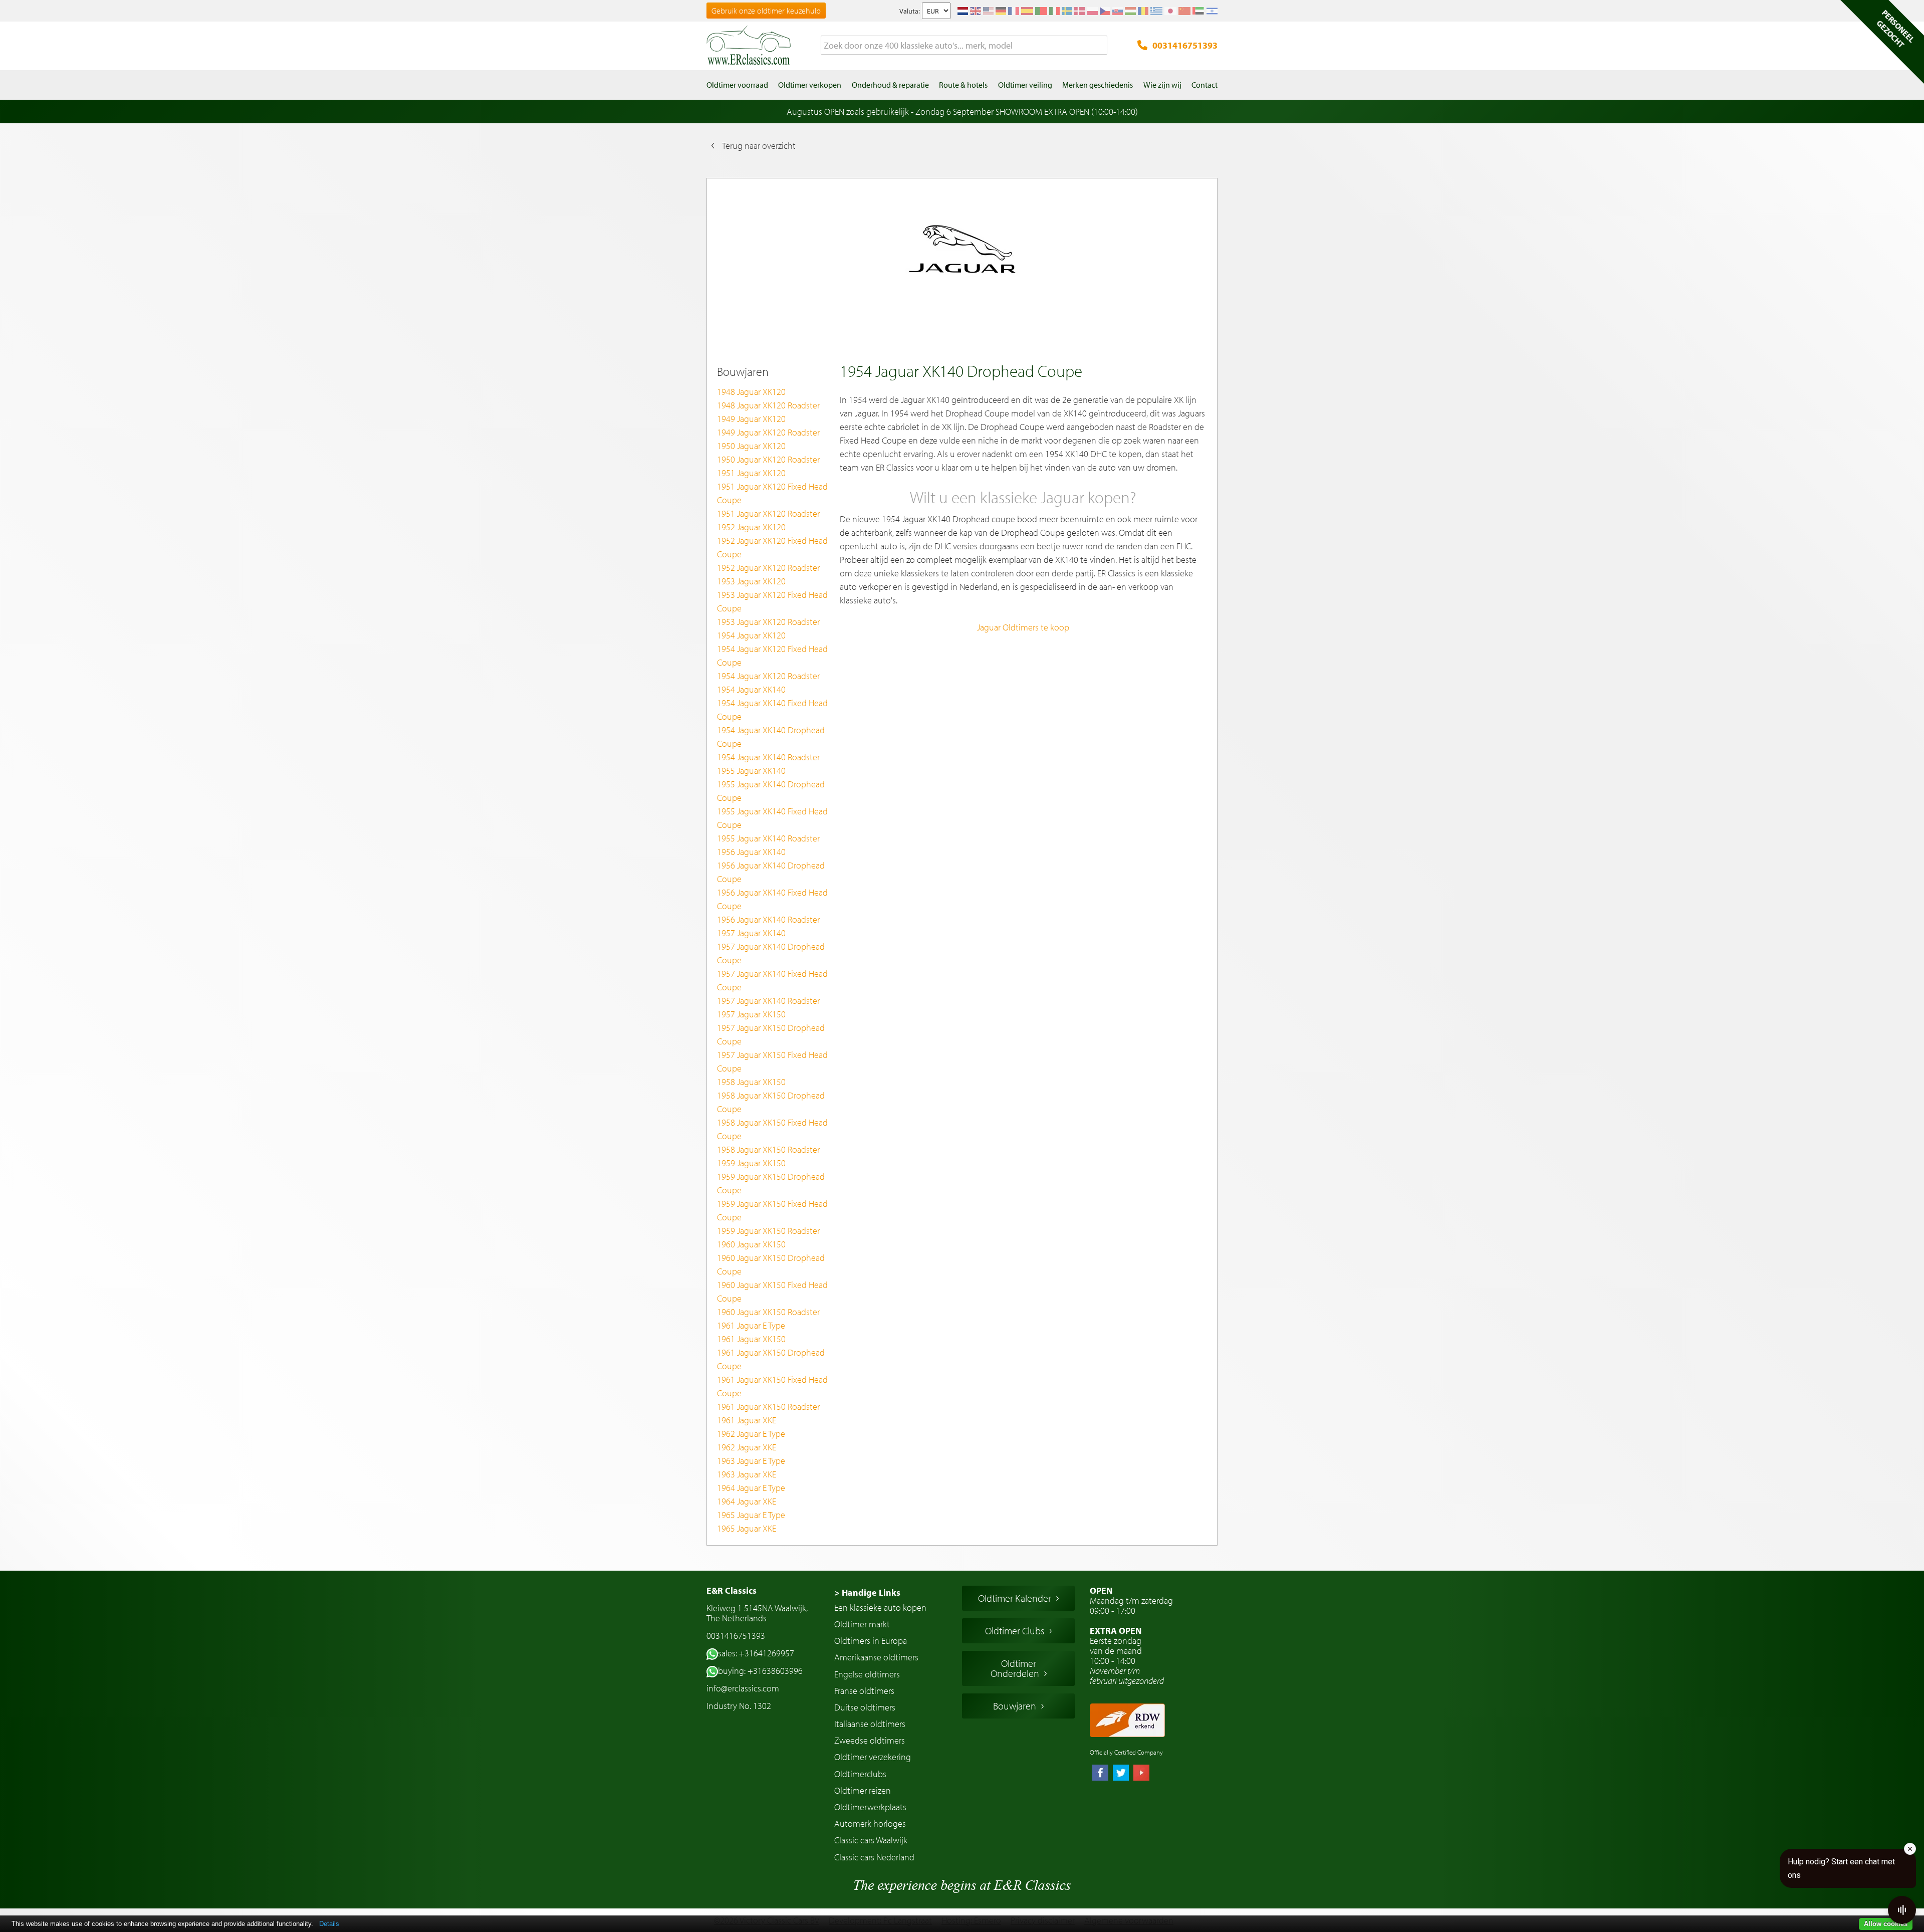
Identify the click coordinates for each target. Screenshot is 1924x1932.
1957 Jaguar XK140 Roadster (768, 1001)
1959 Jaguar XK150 (751, 1163)
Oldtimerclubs (860, 1774)
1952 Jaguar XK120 (751, 527)
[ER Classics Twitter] (1121, 1774)
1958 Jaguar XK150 (751, 1082)
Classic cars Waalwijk (871, 1840)
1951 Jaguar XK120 (751, 473)
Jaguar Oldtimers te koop (1023, 627)
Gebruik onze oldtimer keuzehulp (766, 11)
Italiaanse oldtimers (870, 1724)
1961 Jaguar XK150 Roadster (768, 1407)
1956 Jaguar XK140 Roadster (768, 919)
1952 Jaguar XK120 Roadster (768, 568)
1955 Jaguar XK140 (751, 771)
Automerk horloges (870, 1823)
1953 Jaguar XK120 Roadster (768, 622)
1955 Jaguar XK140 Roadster (768, 838)
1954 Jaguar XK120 (751, 635)
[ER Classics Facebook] (1100, 1774)
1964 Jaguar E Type (751, 1488)
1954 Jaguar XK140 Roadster (768, 757)
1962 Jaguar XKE (747, 1447)
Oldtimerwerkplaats (870, 1807)
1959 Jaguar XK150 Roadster (768, 1231)
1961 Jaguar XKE (747, 1420)
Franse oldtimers (864, 1691)
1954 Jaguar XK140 (751, 689)
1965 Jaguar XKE (747, 1528)
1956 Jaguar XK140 (751, 852)
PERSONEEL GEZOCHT (1895, 29)
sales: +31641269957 (756, 1653)
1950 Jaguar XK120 (751, 446)
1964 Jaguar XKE (747, 1501)
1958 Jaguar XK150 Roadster (768, 1149)
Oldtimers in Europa (871, 1641)
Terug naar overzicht (759, 146)
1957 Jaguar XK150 (751, 1014)
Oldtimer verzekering (873, 1757)
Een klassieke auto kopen (880, 1607)
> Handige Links (867, 1592)
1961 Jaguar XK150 (751, 1339)
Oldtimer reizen (863, 1790)
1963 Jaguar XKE (747, 1474)
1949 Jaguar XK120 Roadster (768, 432)
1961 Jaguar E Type (751, 1325)
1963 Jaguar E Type (751, 1461)
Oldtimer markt (862, 1624)
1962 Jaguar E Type (751, 1434)
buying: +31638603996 (760, 1671)
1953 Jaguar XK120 (751, 581)
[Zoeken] (1100, 46)
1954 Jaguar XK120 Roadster (768, 676)
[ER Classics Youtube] (1141, 1774)
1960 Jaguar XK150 (751, 1244)
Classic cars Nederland (874, 1857)
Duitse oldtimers (865, 1707)
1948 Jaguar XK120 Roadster (768, 405)
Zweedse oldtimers (870, 1740)
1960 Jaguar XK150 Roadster (768, 1312)
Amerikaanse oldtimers (876, 1657)
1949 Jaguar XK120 (751, 419)
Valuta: (910, 11)
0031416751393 (1185, 45)
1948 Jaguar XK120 (751, 392)
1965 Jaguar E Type (751, 1515)
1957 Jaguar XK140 (751, 933)
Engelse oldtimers (867, 1674)
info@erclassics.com (743, 1688)
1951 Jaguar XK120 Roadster (768, 513)
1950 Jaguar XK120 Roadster (768, 459)
